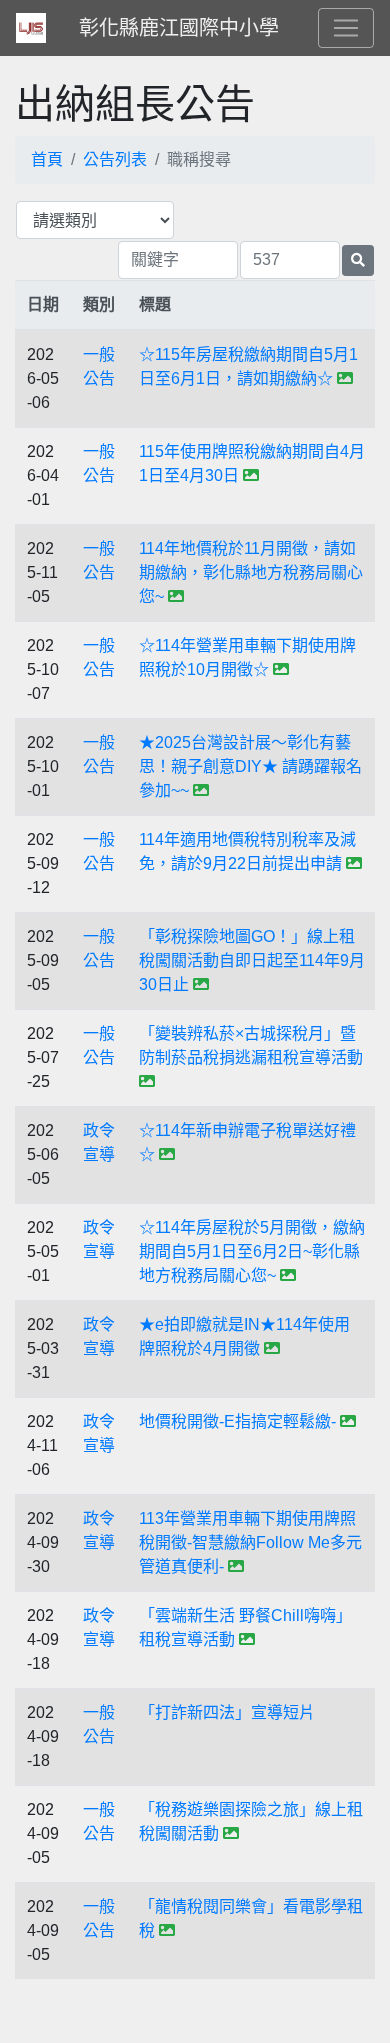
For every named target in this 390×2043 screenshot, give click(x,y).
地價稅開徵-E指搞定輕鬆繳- (237, 1421)
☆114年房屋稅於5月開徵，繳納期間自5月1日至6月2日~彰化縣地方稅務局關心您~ (252, 1251)
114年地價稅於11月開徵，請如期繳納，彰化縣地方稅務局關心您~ (251, 572)
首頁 (47, 159)
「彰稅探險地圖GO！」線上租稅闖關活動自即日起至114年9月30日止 (252, 960)
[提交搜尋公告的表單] (358, 260)
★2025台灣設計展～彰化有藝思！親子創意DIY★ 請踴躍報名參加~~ (250, 766)
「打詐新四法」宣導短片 (227, 1712)
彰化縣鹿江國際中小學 (179, 28)
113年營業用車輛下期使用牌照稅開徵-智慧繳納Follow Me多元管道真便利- (250, 1542)
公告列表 (115, 159)
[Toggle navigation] (346, 28)
